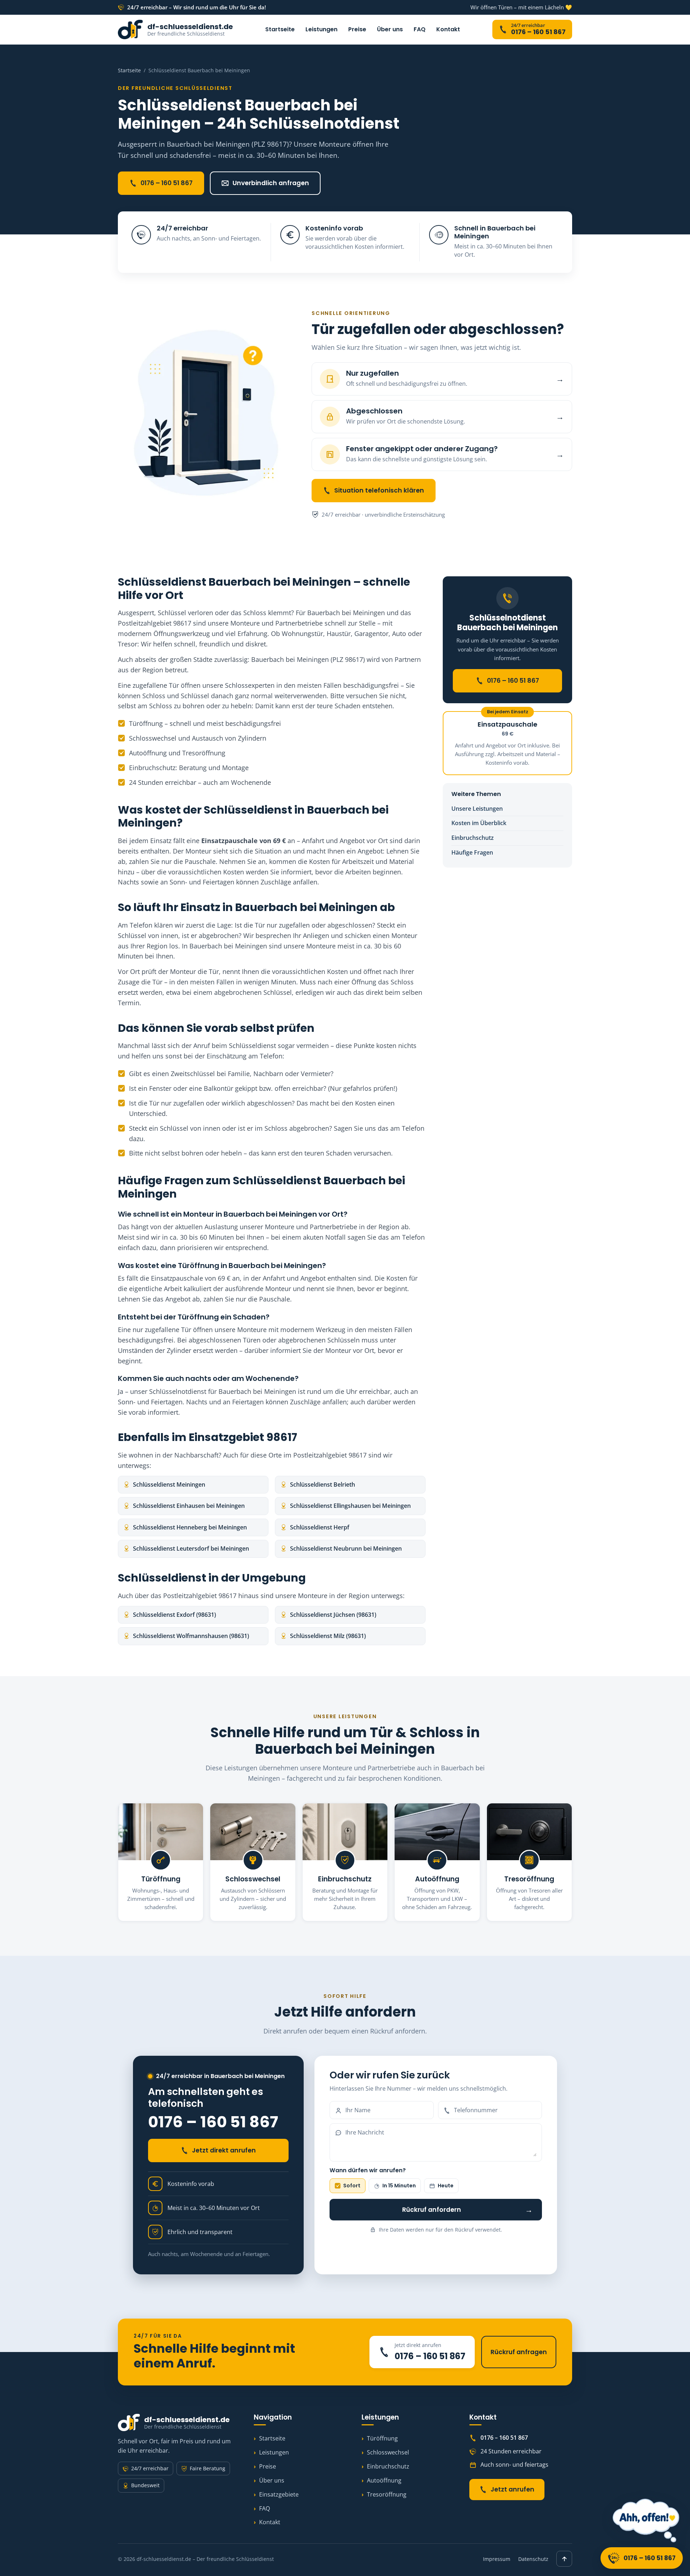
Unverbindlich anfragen (271, 183)
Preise (357, 29)
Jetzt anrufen (512, 2489)
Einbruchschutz (473, 838)
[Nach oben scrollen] (564, 2559)
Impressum (497, 2559)
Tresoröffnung (387, 2494)
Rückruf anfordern (468, 2209)
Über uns (390, 29)
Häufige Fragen (472, 852)
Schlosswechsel (388, 2452)
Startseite (280, 29)
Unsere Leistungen (477, 809)
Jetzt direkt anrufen (224, 2150)
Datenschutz (533, 2559)
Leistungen (321, 29)
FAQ (420, 29)
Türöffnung (382, 2438)
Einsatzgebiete (279, 2494)
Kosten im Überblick (479, 823)
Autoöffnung (384, 2480)
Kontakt (448, 29)
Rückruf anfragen (519, 2352)
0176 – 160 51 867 (167, 183)
